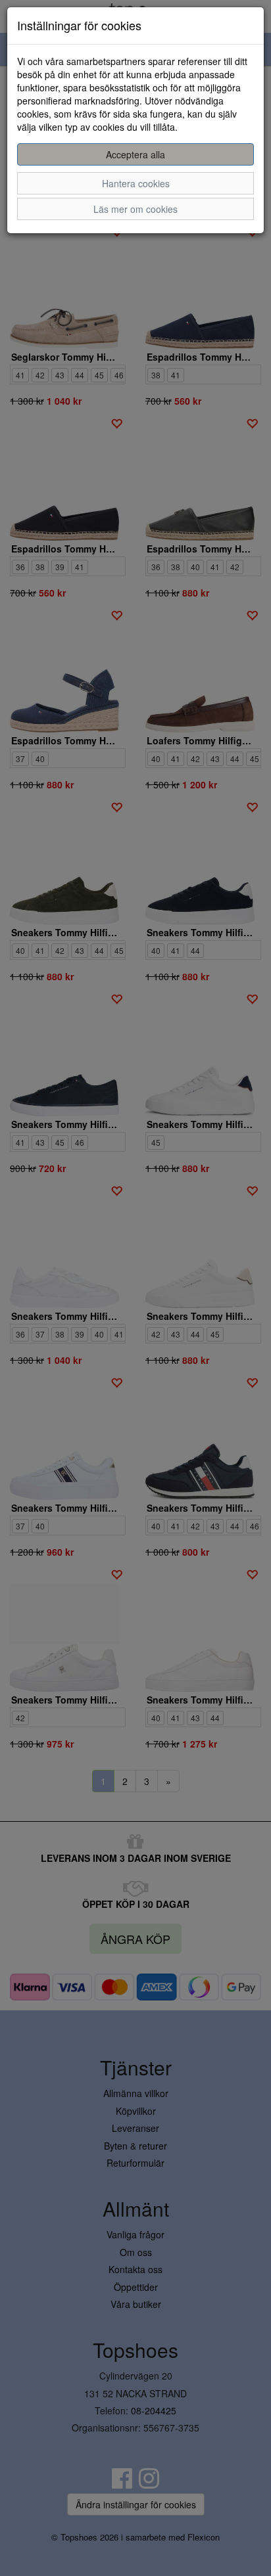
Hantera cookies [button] (136, 183)
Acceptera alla (135, 154)
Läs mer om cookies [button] (135, 209)
